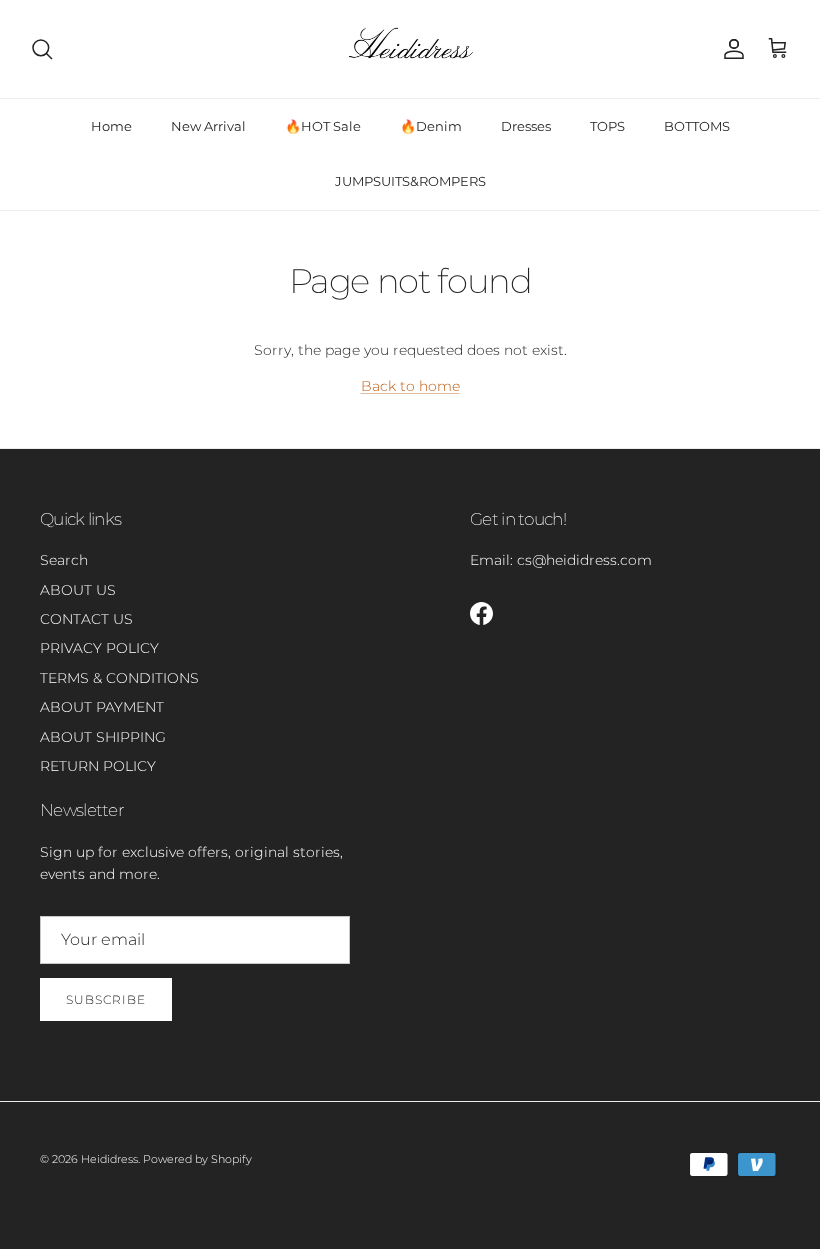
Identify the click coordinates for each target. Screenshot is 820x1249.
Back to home (410, 386)
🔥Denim (431, 126)
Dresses (526, 126)
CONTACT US (86, 619)
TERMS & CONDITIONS (119, 678)
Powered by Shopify (197, 1159)
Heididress (109, 1159)
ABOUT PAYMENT (102, 707)
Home (111, 126)
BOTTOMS (697, 126)
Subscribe (106, 999)
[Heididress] (410, 49)
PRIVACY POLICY (99, 648)
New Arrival (208, 126)
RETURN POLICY (98, 766)
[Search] (42, 49)
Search (64, 560)
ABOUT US (78, 590)
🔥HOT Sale (323, 126)
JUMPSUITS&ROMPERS (410, 181)
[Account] (730, 49)
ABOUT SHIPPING (103, 737)
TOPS (607, 126)
